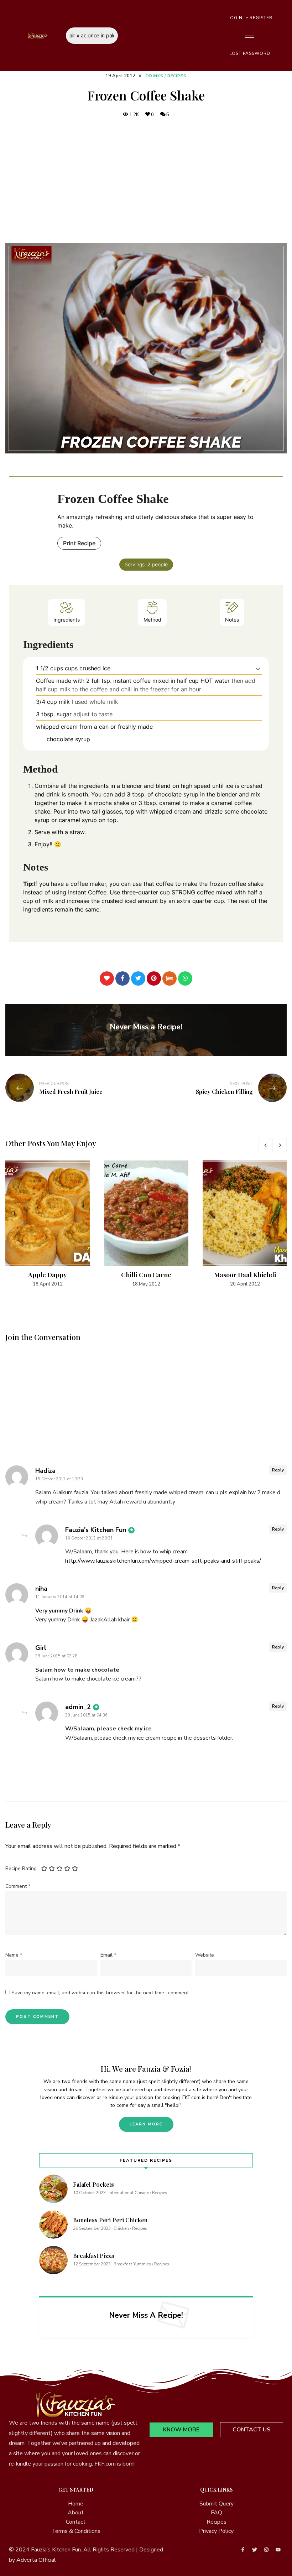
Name (14, 1955)
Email (108, 1955)
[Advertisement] (146, 181)
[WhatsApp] (185, 978)
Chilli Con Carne (146, 1275)
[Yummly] (170, 978)
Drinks (155, 76)
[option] (48, 1224)
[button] (258, 668)
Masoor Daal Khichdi (245, 1275)
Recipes (177, 76)
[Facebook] (122, 978)
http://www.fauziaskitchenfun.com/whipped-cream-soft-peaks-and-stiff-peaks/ (163, 1561)
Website (205, 1955)
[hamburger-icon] (249, 36)
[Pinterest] (154, 978)
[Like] (107, 978)
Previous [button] (265, 1145)
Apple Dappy (48, 1275)
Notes (232, 620)
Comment (18, 1886)
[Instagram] (266, 2550)
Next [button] (280, 1145)
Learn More (146, 2124)
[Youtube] (278, 2550)
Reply (278, 1470)
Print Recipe (79, 543)
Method (152, 620)
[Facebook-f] (243, 2550)
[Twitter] (138, 978)
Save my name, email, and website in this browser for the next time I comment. (101, 1993)
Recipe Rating (21, 1868)
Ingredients (67, 620)
